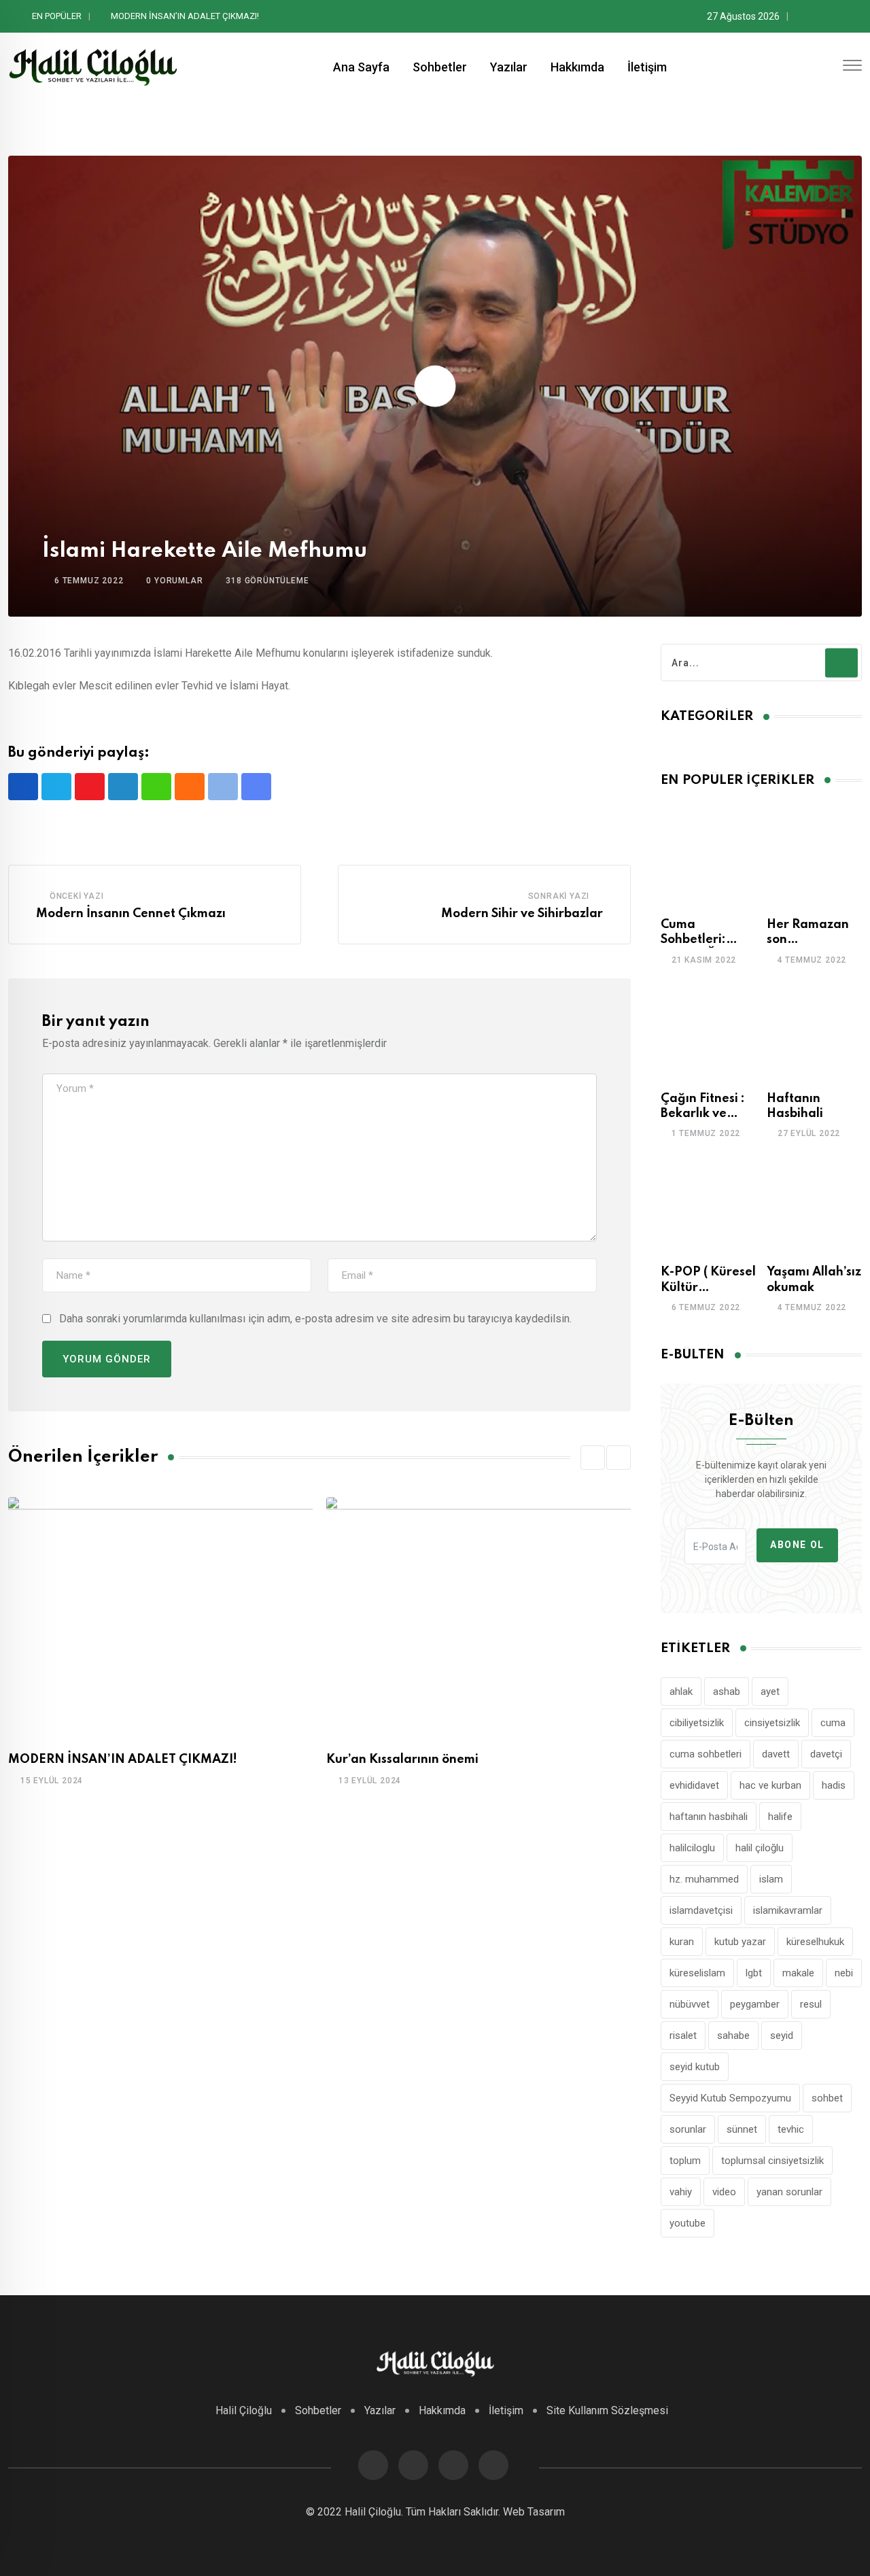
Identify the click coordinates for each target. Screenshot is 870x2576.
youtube (688, 2223)
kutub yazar (740, 1942)
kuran (682, 1942)
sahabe (733, 2036)
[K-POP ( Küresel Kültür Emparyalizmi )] (708, 1204)
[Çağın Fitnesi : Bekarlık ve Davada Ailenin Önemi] (708, 1031)
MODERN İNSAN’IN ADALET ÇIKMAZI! (123, 1759)
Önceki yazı (77, 896)
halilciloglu (692, 1848)
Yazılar (509, 67)
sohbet (827, 2098)
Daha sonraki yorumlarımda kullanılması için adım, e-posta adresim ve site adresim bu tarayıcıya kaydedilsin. (315, 1319)
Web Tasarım (534, 2512)
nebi (844, 1973)
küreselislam (697, 1973)
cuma (833, 1723)
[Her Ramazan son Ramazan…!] (814, 857)
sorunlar (688, 2129)
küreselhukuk (815, 1942)
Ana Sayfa (361, 67)
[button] (593, 1458)
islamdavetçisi (701, 1910)
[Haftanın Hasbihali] (814, 1031)
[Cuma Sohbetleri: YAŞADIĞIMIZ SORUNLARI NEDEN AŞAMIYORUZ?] (708, 857)
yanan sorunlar (789, 2192)
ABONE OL (797, 1545)
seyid (782, 2036)
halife (780, 1817)
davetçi (826, 1754)
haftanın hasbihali (709, 1817)
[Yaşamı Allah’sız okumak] (814, 1204)
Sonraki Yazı (559, 896)
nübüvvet (690, 2004)
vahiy (681, 2192)
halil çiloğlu (760, 1848)
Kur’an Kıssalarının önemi (160, 16)
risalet (683, 2036)
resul (811, 2004)
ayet (770, 1691)
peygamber (755, 2004)
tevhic (791, 2129)
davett (776, 1754)
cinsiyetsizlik (772, 1723)
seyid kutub (695, 2067)
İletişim (647, 67)
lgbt (754, 1973)
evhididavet (694, 1785)
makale (798, 1973)
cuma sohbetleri (706, 1754)
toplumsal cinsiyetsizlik (772, 2161)
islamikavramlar (788, 1910)
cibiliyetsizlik (697, 1723)
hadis (834, 1785)
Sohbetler (440, 67)
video (724, 2192)
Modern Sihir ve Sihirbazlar (522, 914)
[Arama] (827, 67)
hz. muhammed (704, 1879)
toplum (685, 2161)
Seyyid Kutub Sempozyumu (730, 2098)
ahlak (681, 1691)
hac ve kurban (770, 1785)
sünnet (742, 2129)
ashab (727, 1691)
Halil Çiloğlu (244, 2410)
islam (771, 1879)
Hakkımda (577, 67)
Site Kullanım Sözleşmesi (607, 2410)
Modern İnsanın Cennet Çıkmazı (131, 914)
